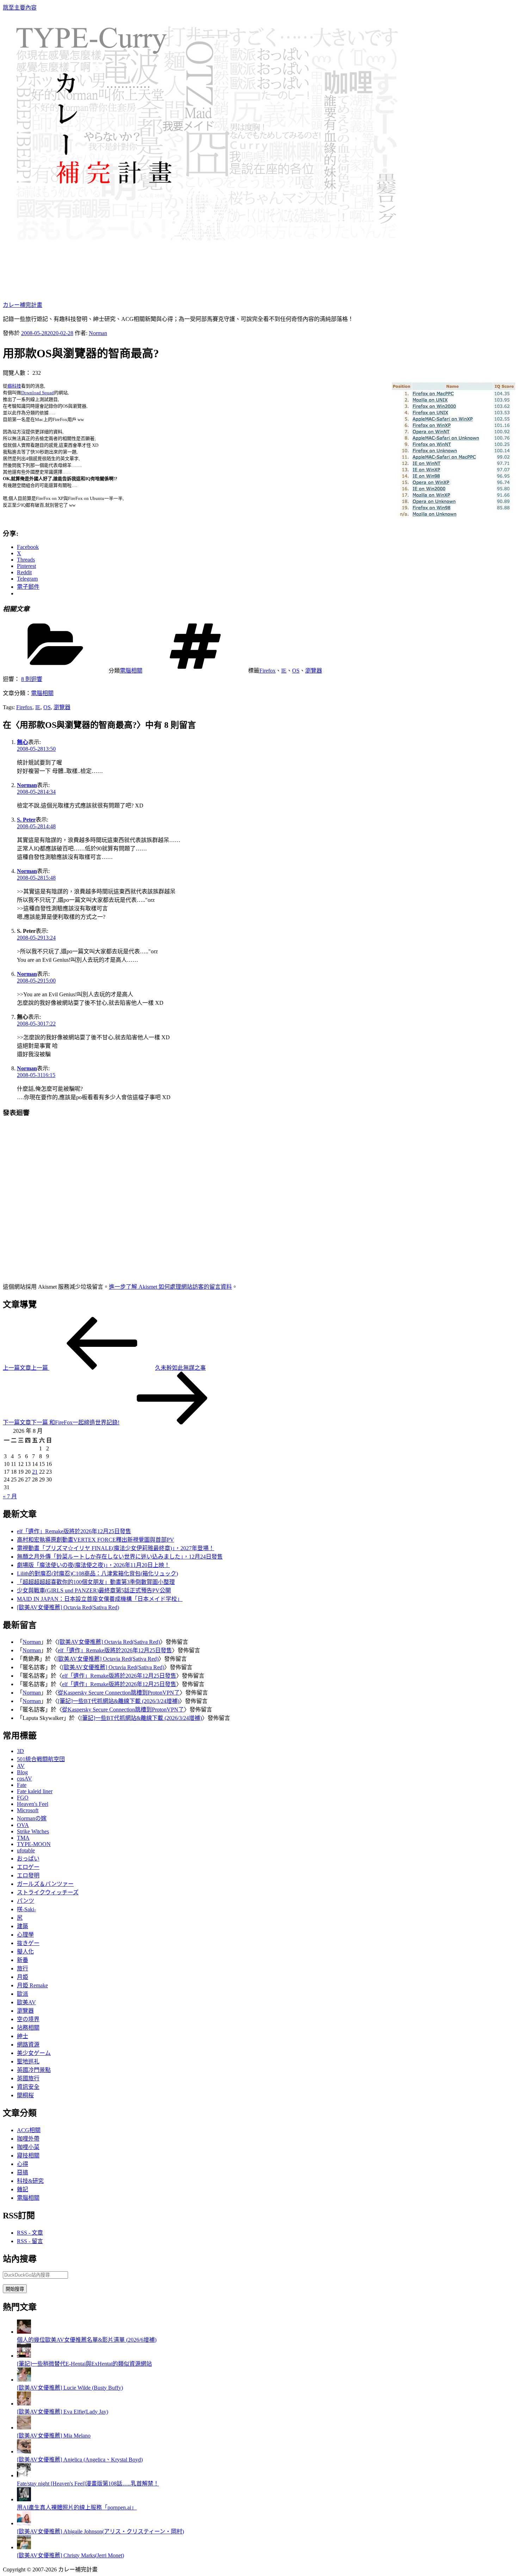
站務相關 (28, 2028)
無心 (23, 742)
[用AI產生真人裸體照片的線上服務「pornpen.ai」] (24, 2499)
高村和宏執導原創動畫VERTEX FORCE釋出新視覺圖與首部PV (95, 1540)
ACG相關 (29, 2130)
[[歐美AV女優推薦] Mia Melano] (24, 2428)
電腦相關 (131, 671)
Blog (22, 1772)
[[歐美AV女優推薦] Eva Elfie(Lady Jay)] (24, 2404)
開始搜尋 (15, 2289)
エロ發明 (28, 1875)
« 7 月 (10, 1496)
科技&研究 (30, 2181)
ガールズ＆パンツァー (45, 1884)
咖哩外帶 (28, 2139)
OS (296, 671)
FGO (23, 1798)
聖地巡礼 (28, 2061)
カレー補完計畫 (23, 305)
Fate (22, 1785)
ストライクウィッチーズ (48, 1892)
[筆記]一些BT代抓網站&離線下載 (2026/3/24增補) (119, 1701)
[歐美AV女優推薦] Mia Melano (54, 2436)
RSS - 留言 (30, 2241)
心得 (23, 2164)
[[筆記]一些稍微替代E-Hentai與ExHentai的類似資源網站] (24, 2356)
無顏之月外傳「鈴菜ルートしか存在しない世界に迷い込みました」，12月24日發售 (120, 1557)
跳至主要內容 (20, 8)
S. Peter (26, 820)
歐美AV (26, 2002)
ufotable (26, 1850)
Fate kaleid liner (35, 1791)
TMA (23, 1838)
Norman (98, 333)
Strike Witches (33, 1831)
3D (20, 1751)
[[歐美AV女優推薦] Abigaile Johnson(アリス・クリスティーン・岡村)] (24, 2523)
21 (35, 1472)
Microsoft (28, 1810)
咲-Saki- (26, 1909)
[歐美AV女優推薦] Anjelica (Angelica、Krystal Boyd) (80, 2460)
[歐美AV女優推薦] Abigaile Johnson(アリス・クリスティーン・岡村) (100, 2531)
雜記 (23, 2189)
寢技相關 (28, 2156)
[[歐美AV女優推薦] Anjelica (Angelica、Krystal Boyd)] (24, 2451)
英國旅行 (28, 2078)
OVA (23, 1825)
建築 (23, 1926)
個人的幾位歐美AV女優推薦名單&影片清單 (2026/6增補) (87, 2340)
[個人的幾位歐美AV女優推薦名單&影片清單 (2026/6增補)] (24, 2332)
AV (21, 1766)
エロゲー (28, 1867)
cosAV (24, 1779)
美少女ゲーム (34, 2053)
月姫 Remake (32, 1985)
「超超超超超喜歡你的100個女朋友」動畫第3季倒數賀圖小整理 (96, 1582)
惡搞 (23, 2172)
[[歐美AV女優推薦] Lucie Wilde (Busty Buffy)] (24, 2380)
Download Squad (38, 393)
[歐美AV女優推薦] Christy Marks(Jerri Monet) (70, 2555)
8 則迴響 (32, 679)
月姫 (23, 1977)
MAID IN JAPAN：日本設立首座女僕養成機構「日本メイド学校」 (100, 1599)
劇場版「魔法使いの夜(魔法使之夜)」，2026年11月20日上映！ (93, 1565)
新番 (23, 1960)
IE (284, 671)
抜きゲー (28, 1943)
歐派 (23, 1994)
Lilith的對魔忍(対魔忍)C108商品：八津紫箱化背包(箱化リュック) (97, 1574)
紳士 (23, 2036)
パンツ (26, 1901)
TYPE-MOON (34, 1844)
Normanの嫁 (32, 1818)
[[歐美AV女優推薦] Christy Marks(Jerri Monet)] (24, 2547)
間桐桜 (25, 2095)
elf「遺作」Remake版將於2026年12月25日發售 (74, 1531)
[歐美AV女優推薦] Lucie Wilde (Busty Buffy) (70, 2388)
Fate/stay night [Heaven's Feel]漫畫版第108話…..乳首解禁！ (88, 2484)
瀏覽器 (314, 671)
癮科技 (14, 386)
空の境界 (28, 2019)
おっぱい (28, 1859)
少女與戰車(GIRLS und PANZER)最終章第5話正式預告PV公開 (94, 1590)
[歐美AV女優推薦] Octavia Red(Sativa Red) (68, 1607)
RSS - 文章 (30, 2233)
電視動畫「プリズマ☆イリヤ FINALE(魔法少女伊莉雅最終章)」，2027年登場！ (116, 1548)
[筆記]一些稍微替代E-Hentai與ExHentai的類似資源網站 (84, 2364)
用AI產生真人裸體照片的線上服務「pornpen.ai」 (77, 2507)
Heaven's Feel (33, 1804)
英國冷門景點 (34, 2070)
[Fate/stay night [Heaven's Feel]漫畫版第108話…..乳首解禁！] (24, 2475)
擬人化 (25, 1952)
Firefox (267, 671)
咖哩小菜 (28, 2147)
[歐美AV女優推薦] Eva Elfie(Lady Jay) (63, 2412)
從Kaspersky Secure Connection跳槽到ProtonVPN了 (119, 1693)
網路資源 (28, 2045)
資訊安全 (28, 2087)
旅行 (23, 1968)
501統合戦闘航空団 (41, 1759)
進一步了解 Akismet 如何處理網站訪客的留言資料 (170, 1287)
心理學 (25, 1935)
